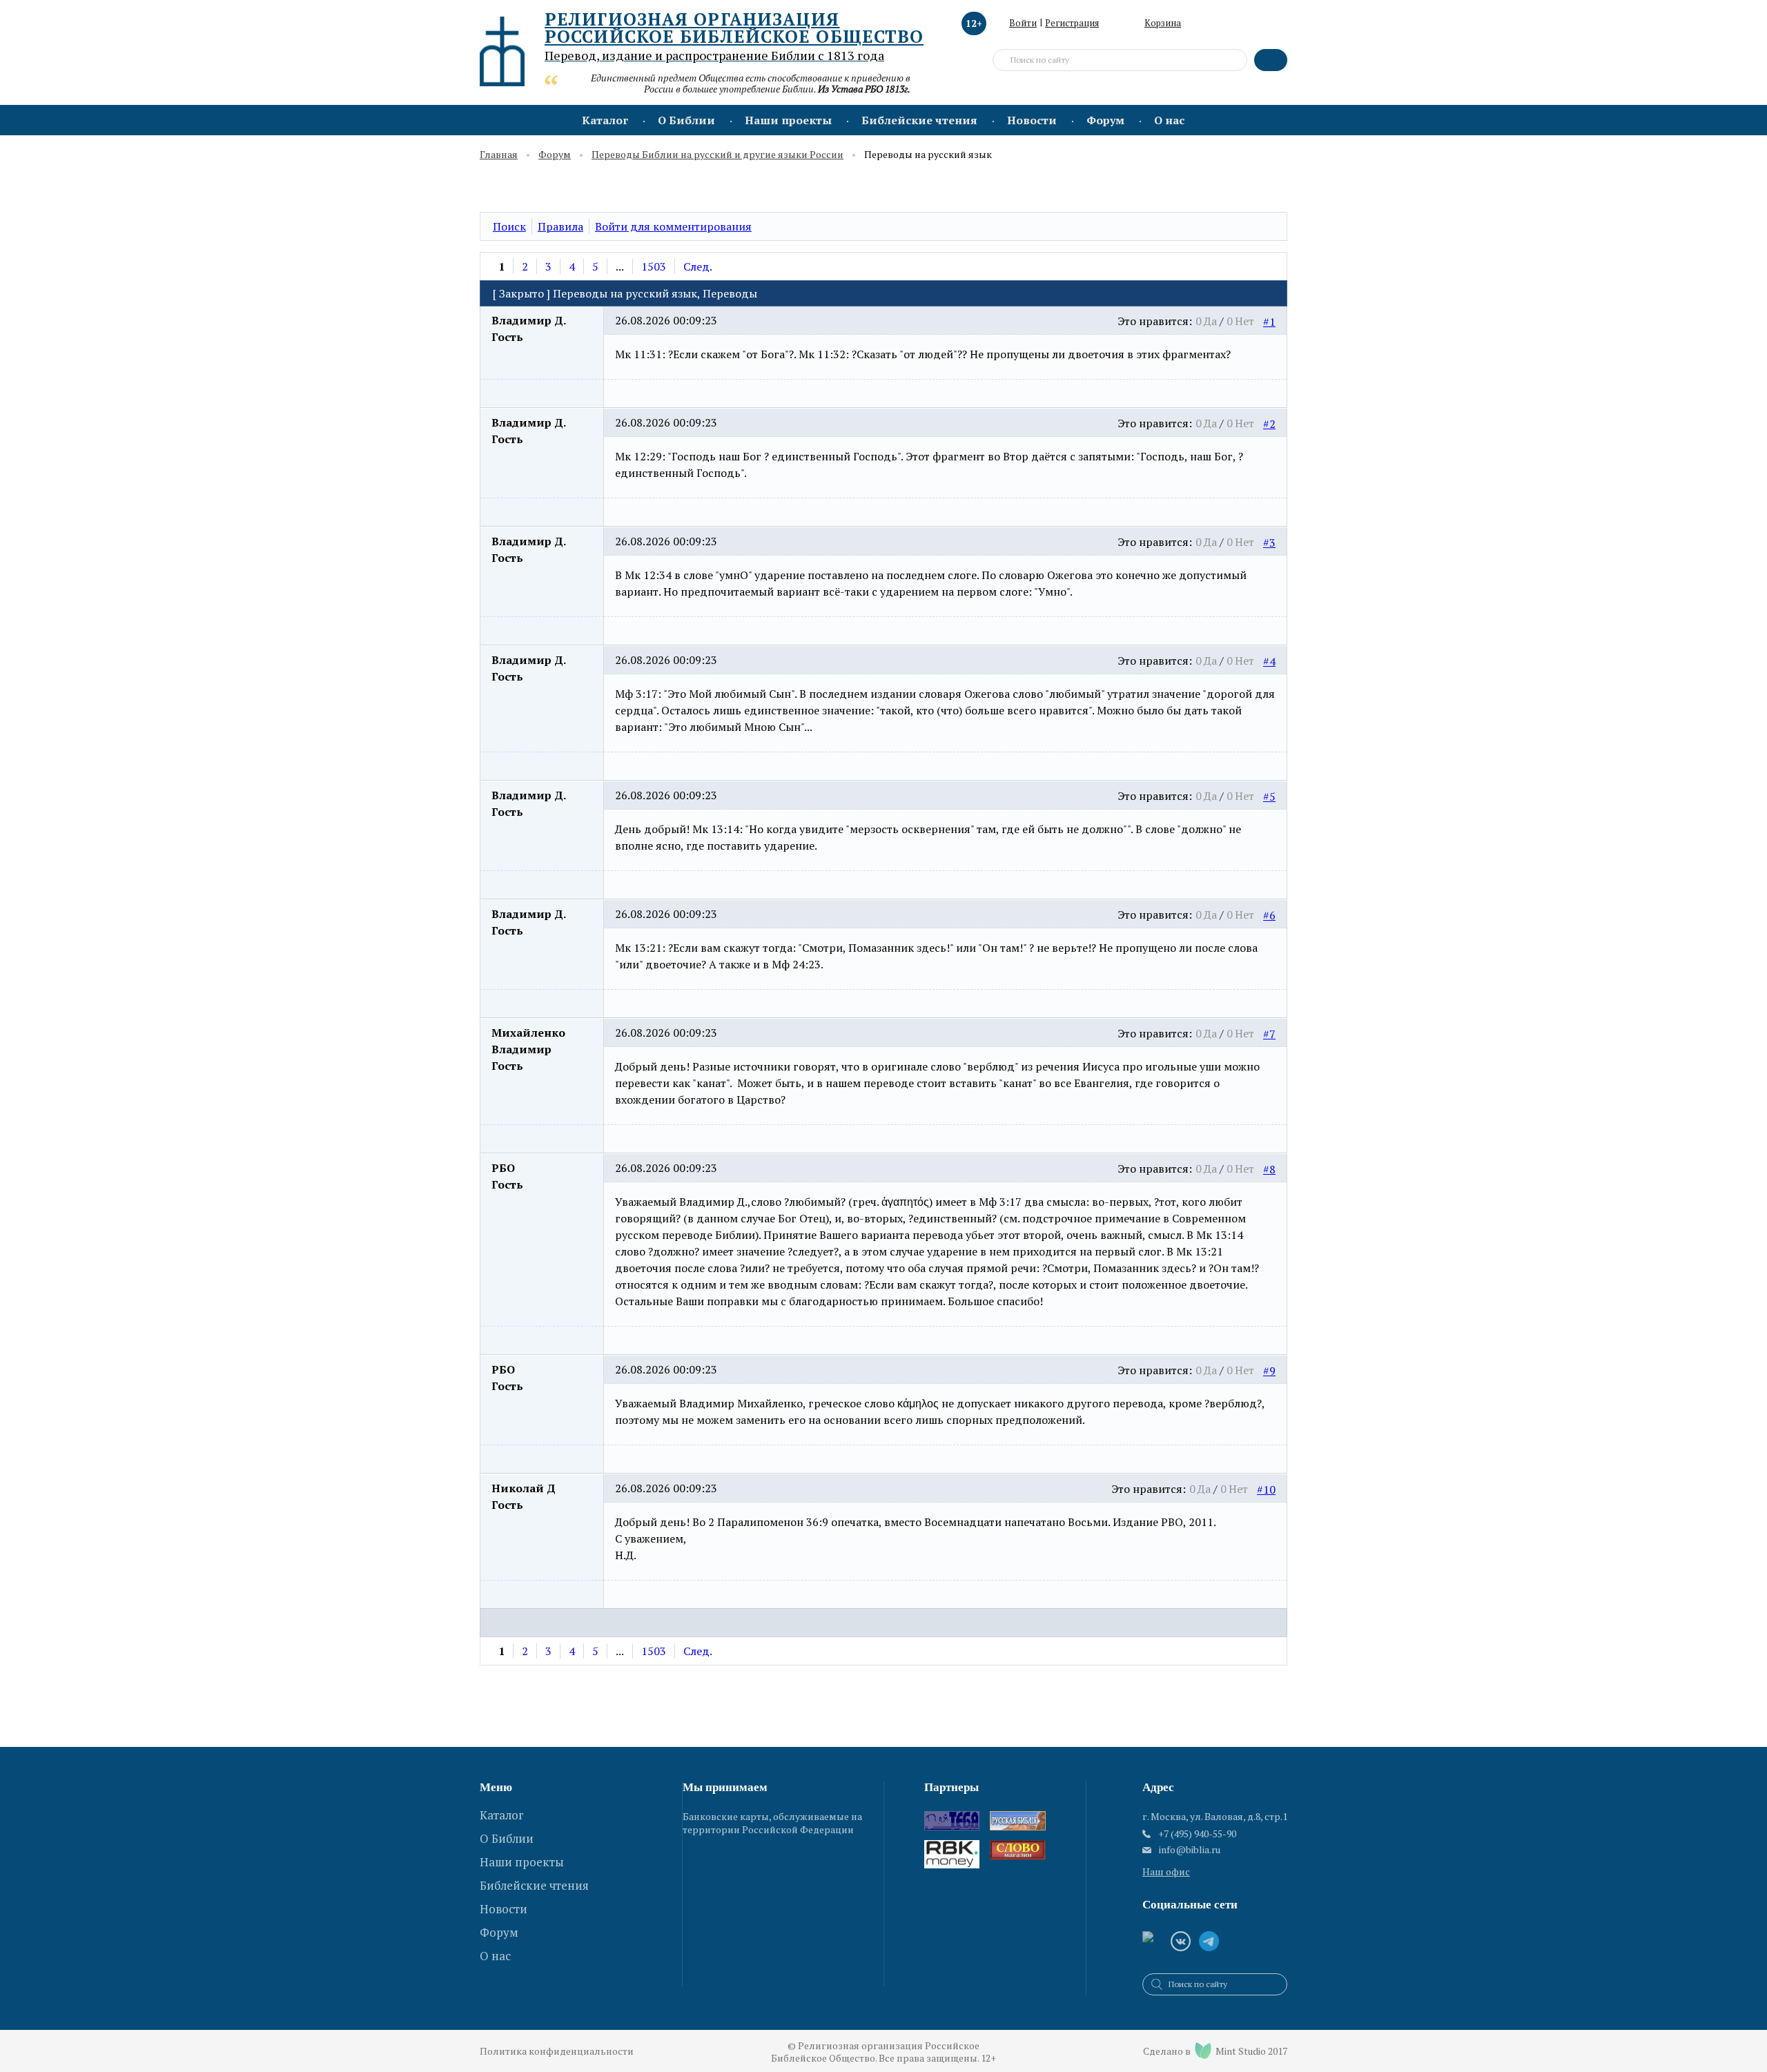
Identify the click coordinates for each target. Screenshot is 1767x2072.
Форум (1105, 120)
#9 (1269, 1371)
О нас (1169, 120)
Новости (1032, 120)
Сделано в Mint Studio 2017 (1215, 2051)
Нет (1244, 321)
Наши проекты (788, 120)
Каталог (605, 120)
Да (1210, 321)
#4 (1269, 661)
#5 (1269, 796)
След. (698, 266)
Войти (1023, 23)
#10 (1266, 1489)
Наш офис (1166, 1871)
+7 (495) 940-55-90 (1197, 1834)
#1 (1269, 322)
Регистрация (1072, 23)
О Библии (686, 120)
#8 (1269, 1169)
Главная (499, 155)
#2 (1269, 424)
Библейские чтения (919, 120)
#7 (1269, 1034)
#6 (1269, 915)
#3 (1269, 543)
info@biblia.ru (1190, 1850)
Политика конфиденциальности (557, 2051)
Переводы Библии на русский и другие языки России (717, 155)
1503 (654, 266)
